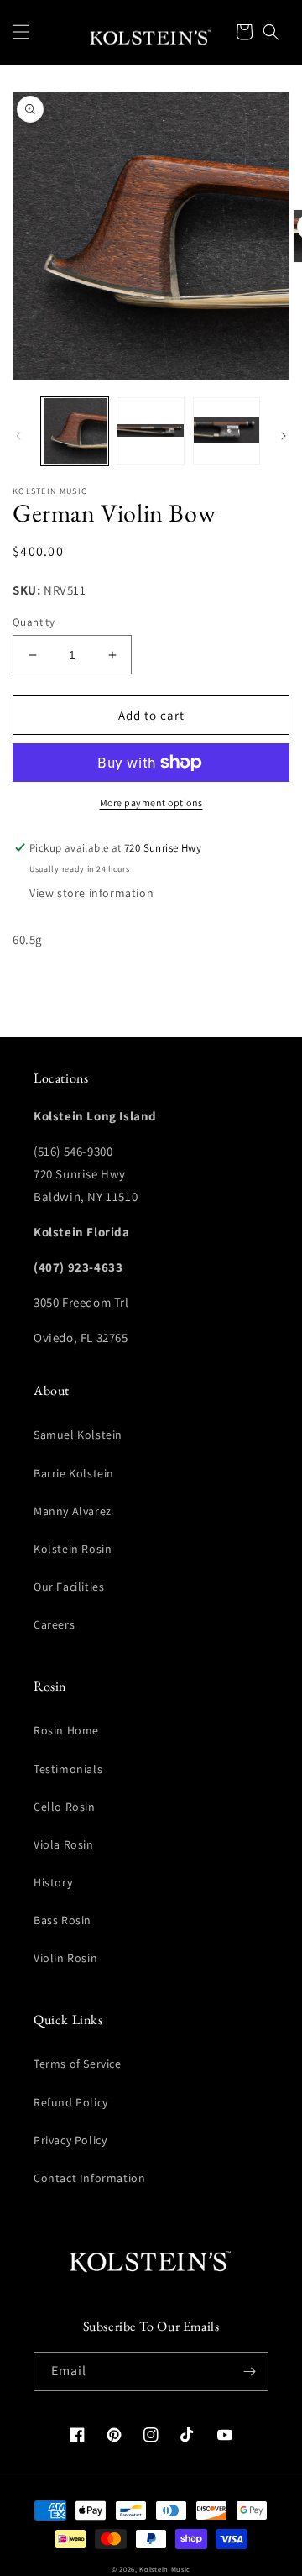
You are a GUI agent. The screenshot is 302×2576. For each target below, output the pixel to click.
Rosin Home (66, 1730)
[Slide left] (18, 436)
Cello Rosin (65, 1807)
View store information (91, 893)
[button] (21, 32)
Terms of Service (78, 2064)
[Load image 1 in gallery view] (75, 431)
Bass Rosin (62, 1920)
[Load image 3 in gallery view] (226, 431)
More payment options (151, 803)
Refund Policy (71, 2102)
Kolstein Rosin (73, 1549)
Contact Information (89, 2178)
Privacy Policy (70, 2140)
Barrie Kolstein (74, 1473)
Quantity (34, 622)
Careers (54, 1624)
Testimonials (68, 1769)
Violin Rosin (65, 1958)
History (53, 1882)
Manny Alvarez (73, 1511)
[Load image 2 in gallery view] (150, 431)
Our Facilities (69, 1587)
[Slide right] (284, 436)
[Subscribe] (249, 2371)
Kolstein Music (165, 2569)
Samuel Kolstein (78, 1435)
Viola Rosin (64, 1844)
